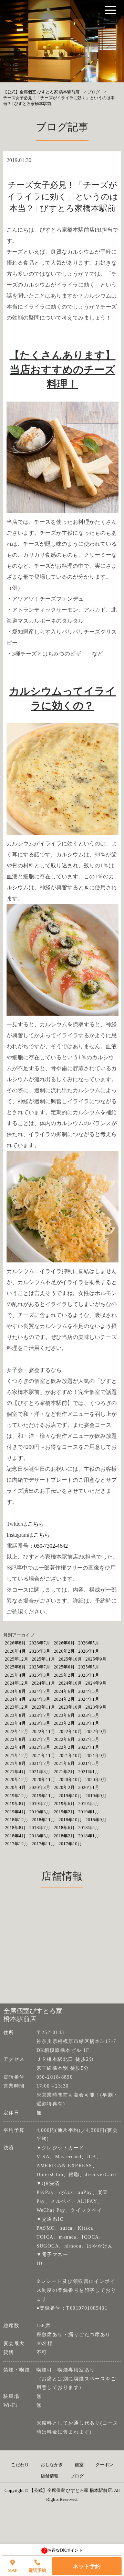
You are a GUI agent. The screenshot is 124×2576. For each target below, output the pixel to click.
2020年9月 (96, 1780)
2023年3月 (40, 1723)
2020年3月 (40, 1787)
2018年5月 (89, 1828)
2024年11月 (43, 1683)
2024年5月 (89, 1691)
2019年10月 (70, 1796)
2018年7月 (40, 1828)
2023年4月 (15, 1723)
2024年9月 (96, 1683)
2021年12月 (17, 1755)
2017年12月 (17, 1844)
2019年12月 (17, 1796)
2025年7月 (40, 1667)
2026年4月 (15, 1651)
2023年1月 (89, 1723)
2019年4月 (15, 1812)
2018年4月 (15, 1836)
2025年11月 (43, 1659)
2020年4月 (15, 1787)
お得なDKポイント (63, 2550)
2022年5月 (89, 1739)
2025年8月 (15, 1667)
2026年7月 (40, 1643)
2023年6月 (64, 1715)
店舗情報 (50, 2476)
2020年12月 (17, 1780)
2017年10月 (70, 1844)
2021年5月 (89, 1763)
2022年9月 (96, 1731)
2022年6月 (64, 1739)
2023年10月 (70, 1707)
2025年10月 (70, 1659)
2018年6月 (64, 1828)
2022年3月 (40, 1747)
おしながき (52, 2465)
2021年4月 (15, 1772)
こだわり (20, 2465)
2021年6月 (64, 1763)
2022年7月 (40, 1739)
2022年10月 (70, 1731)
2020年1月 (89, 1787)
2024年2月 (64, 1699)
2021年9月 (96, 1755)
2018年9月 (96, 1820)
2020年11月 (43, 1780)
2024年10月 (70, 1683)
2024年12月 (17, 1683)
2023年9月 (96, 1707)
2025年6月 (64, 1667)
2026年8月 (15, 1643)
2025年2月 (64, 1675)
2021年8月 (15, 1763)
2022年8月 (15, 1739)
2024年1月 (89, 1699)
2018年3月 (40, 1836)
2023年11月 (43, 1707)
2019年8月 (15, 1804)
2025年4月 (15, 1675)
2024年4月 (15, 1699)
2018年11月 (43, 1820)
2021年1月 (89, 1772)
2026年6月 (64, 1643)
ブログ (77, 2476)
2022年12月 (17, 1731)
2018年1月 (89, 1836)
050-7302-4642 (51, 1546)
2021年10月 (70, 1755)
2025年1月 (89, 1675)
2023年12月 (17, 1707)
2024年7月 (40, 1691)
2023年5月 (89, 1715)
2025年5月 (89, 1667)
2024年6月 (64, 1691)
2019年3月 (40, 1812)
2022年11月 (43, 1731)
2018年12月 (17, 1820)
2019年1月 (89, 1812)
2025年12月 (17, 1659)
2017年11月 (43, 1844)
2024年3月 (40, 1699)
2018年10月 (70, 1820)
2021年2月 (64, 1772)
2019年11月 (43, 1796)
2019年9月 (96, 1796)
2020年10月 (70, 1780)
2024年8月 (15, 1691)
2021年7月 (40, 1763)
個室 (79, 2465)
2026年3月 (40, 1651)
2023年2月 (64, 1723)
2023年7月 (40, 1715)
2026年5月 (89, 1643)
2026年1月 (89, 1651)
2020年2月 (64, 1787)
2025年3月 (40, 1675)
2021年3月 (40, 1772)
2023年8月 (15, 1715)
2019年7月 (40, 1804)
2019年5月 (89, 1804)
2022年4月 (15, 1747)
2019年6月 (64, 1804)
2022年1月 (89, 1747)
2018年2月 (64, 1836)
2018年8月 (15, 1828)
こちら (36, 1524)
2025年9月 (96, 1659)
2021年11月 (43, 1755)
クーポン (104, 2465)
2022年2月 (64, 1747)
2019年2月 (64, 1812)
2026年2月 (64, 1651)
